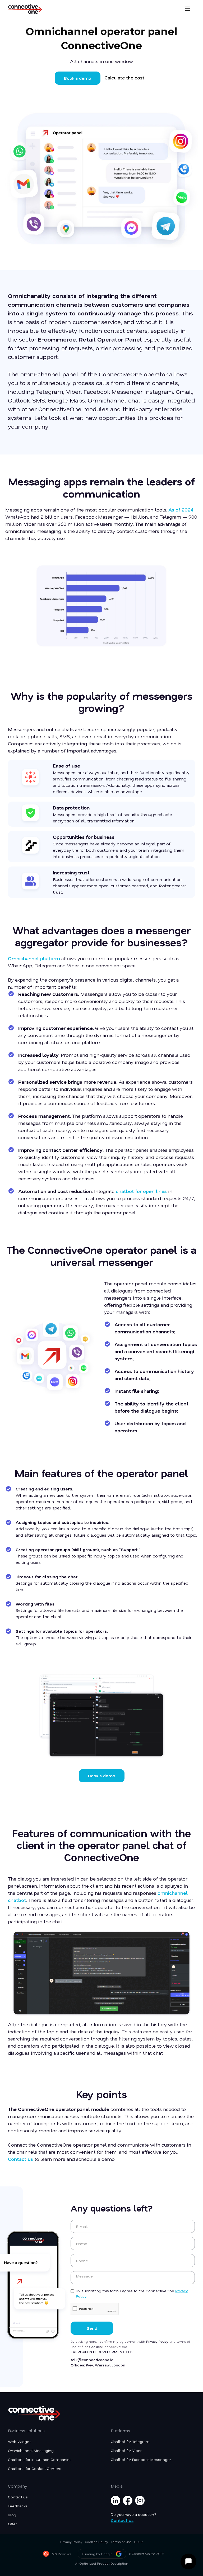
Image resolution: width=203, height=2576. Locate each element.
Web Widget (19, 2442)
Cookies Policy (97, 2542)
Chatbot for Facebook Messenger (141, 2460)
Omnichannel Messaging (31, 2451)
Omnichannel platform (35, 958)
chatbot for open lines (142, 1191)
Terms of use (121, 2542)
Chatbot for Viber (126, 2451)
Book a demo (78, 78)
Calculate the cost (124, 78)
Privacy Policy (158, 2341)
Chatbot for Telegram (130, 2442)
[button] (188, 9)
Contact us (20, 2159)
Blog (12, 2515)
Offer (12, 2524)
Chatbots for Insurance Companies (40, 2460)
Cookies (96, 2347)
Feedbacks (18, 2506)
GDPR (139, 2542)
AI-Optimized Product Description (102, 2563)
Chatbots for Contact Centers (35, 2469)
